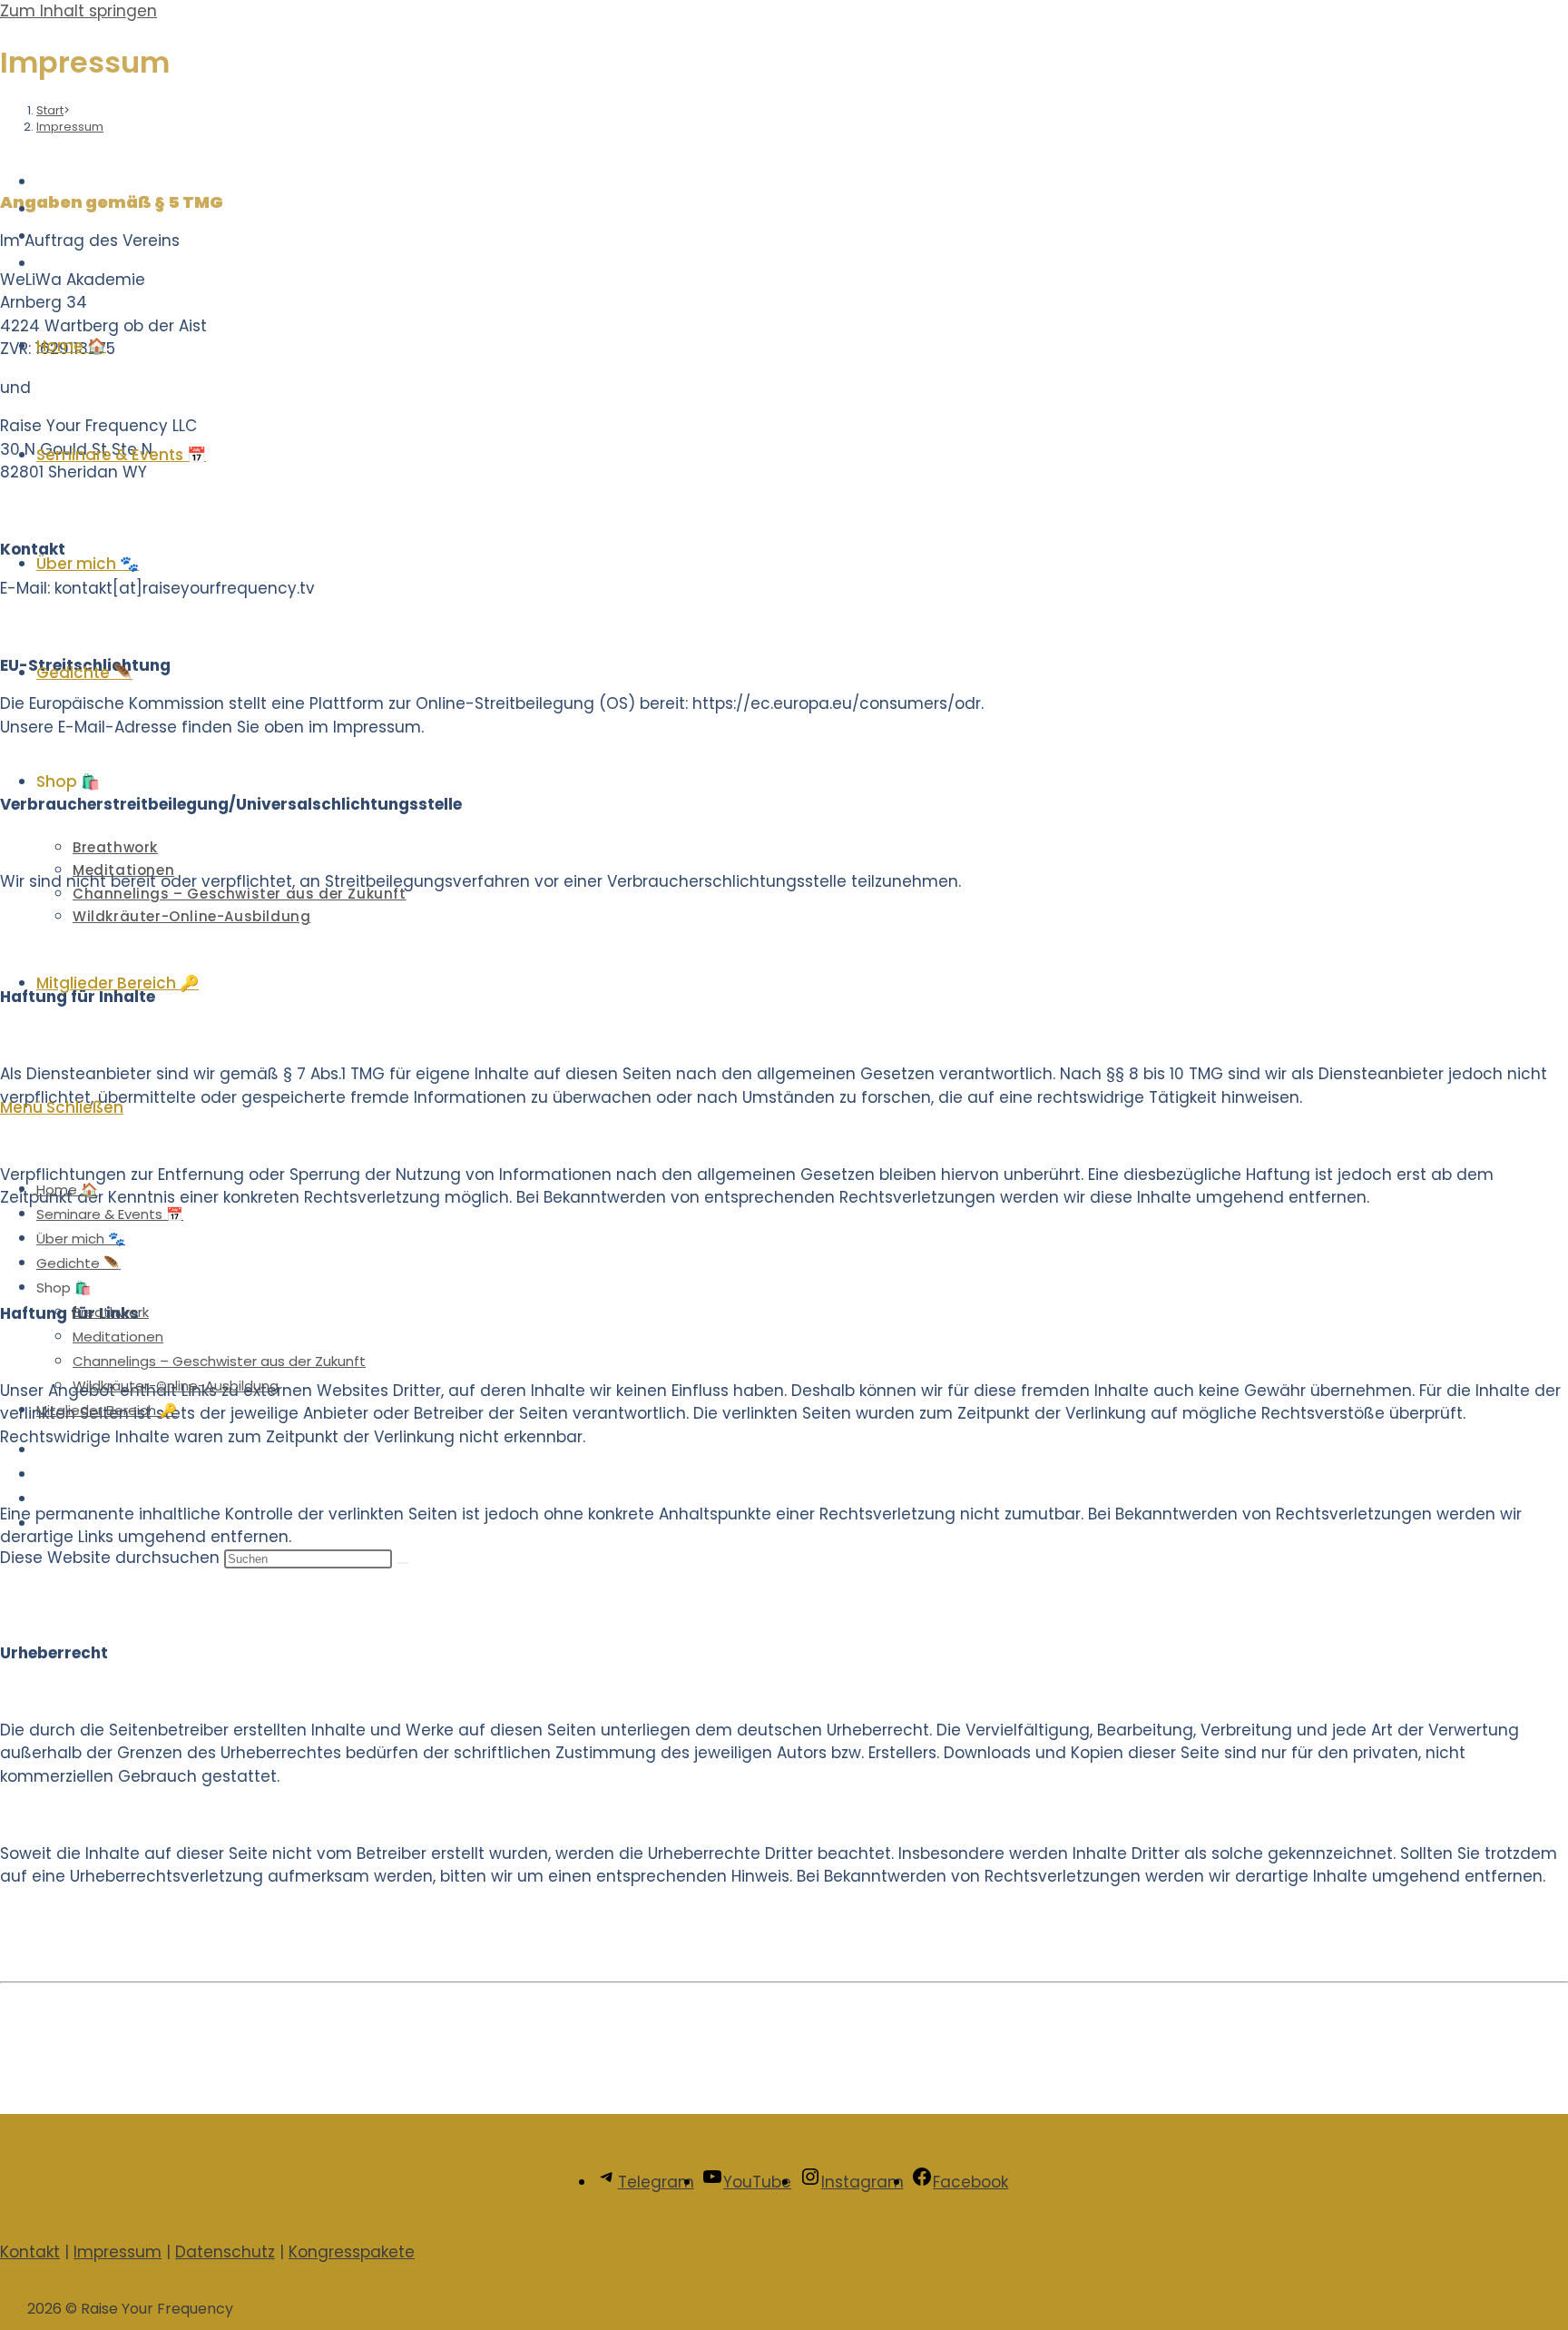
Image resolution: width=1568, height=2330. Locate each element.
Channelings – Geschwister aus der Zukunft (219, 1361)
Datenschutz (225, 2252)
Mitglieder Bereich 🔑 (107, 1410)
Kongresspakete (352, 2252)
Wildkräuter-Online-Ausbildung (176, 1386)
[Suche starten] (403, 1563)
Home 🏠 (67, 1190)
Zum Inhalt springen (78, 11)
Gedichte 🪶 (78, 1263)
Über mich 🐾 (81, 1239)
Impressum (118, 2252)
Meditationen (118, 1337)
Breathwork (111, 1312)
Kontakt (30, 2252)
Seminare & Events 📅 (110, 1214)
